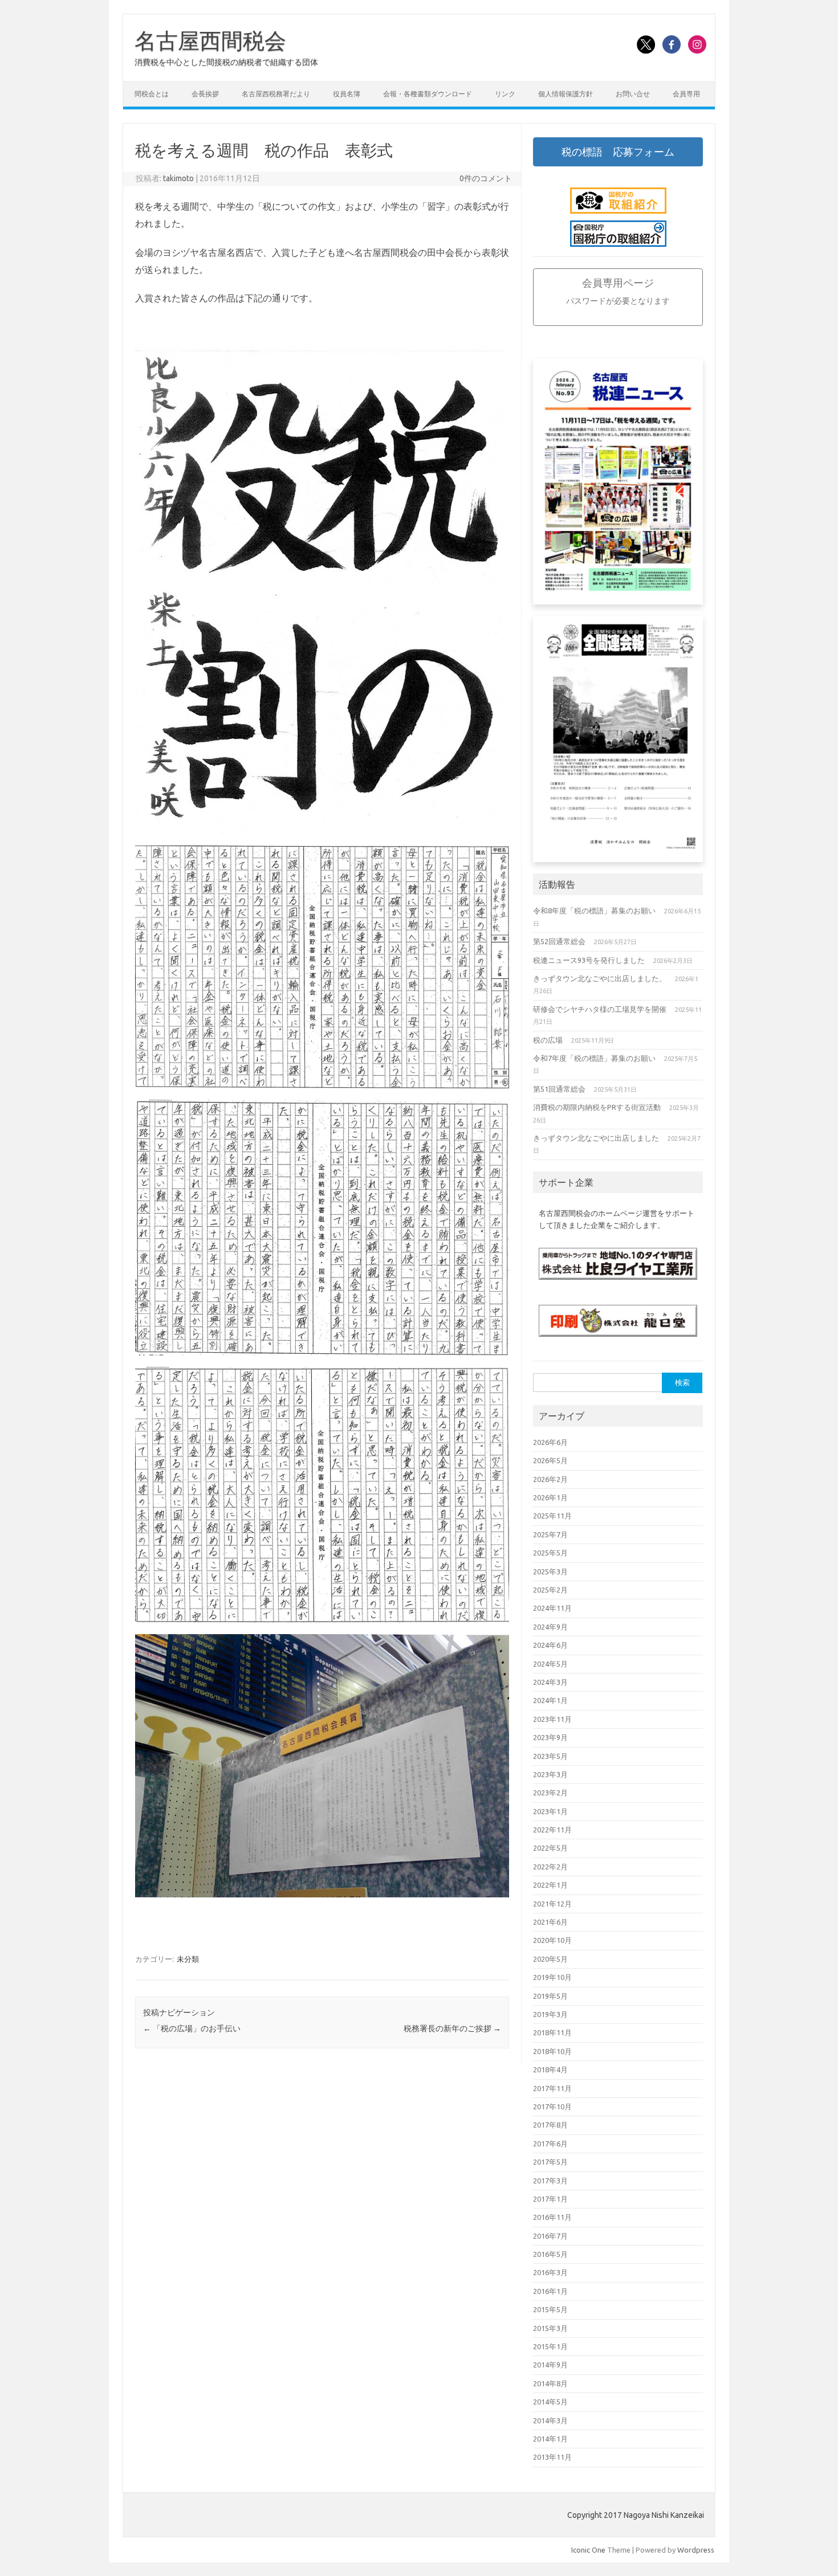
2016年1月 (550, 2291)
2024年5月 (550, 1664)
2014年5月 (550, 2402)
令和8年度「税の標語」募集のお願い (594, 911)
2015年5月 (550, 2309)
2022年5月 (550, 1848)
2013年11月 (552, 2457)
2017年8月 (550, 2125)
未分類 (188, 1959)
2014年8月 (550, 2383)
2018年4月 (550, 2069)
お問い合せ (633, 94)
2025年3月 (550, 1571)
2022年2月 (550, 1867)
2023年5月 (550, 1756)
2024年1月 (550, 1700)
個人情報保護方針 (566, 94)
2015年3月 (550, 2328)
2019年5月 (550, 1996)
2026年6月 (550, 1442)
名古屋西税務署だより (276, 94)
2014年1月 (550, 2439)
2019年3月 (550, 2014)
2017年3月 (550, 2181)
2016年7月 (550, 2236)
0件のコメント (486, 178)
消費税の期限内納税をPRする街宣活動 (597, 1107)
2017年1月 (550, 2199)
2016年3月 (550, 2272)
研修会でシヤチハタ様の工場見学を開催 (600, 1009)
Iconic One (588, 2550)
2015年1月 (550, 2346)
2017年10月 (552, 2106)
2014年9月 (550, 2365)
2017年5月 (550, 2162)
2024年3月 (550, 1682)
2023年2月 (550, 1793)
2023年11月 (552, 1719)
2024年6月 (550, 1645)
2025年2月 (550, 1590)
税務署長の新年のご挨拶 (452, 2028)
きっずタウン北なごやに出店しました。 (600, 978)
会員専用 (686, 94)
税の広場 (548, 1040)
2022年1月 (550, 1885)
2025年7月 (550, 1534)
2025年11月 (552, 1516)
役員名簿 (347, 94)
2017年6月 (550, 2144)
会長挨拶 (205, 94)
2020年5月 (550, 1959)
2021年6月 (550, 1922)
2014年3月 (550, 2420)
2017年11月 (552, 2088)
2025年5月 (550, 1553)
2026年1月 (550, 1497)
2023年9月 (550, 1737)
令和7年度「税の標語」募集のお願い (594, 1058)
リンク (505, 94)
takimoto (178, 178)
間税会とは (152, 94)
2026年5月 (550, 1460)
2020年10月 (552, 1940)
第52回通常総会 (559, 941)
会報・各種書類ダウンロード (428, 94)
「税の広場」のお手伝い (192, 2028)
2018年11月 (552, 2032)
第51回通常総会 (559, 1089)
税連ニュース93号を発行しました (589, 960)
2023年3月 (550, 1774)
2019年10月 (552, 1977)
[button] (618, 152)
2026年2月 (550, 1479)
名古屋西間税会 (210, 40)
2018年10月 (552, 2051)
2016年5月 (550, 2254)
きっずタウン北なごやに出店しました (596, 1138)
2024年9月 (550, 1627)
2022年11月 (552, 1830)
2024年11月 (552, 1608)
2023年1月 (550, 1811)
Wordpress (696, 2550)
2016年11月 (552, 2217)
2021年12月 (552, 1904)
